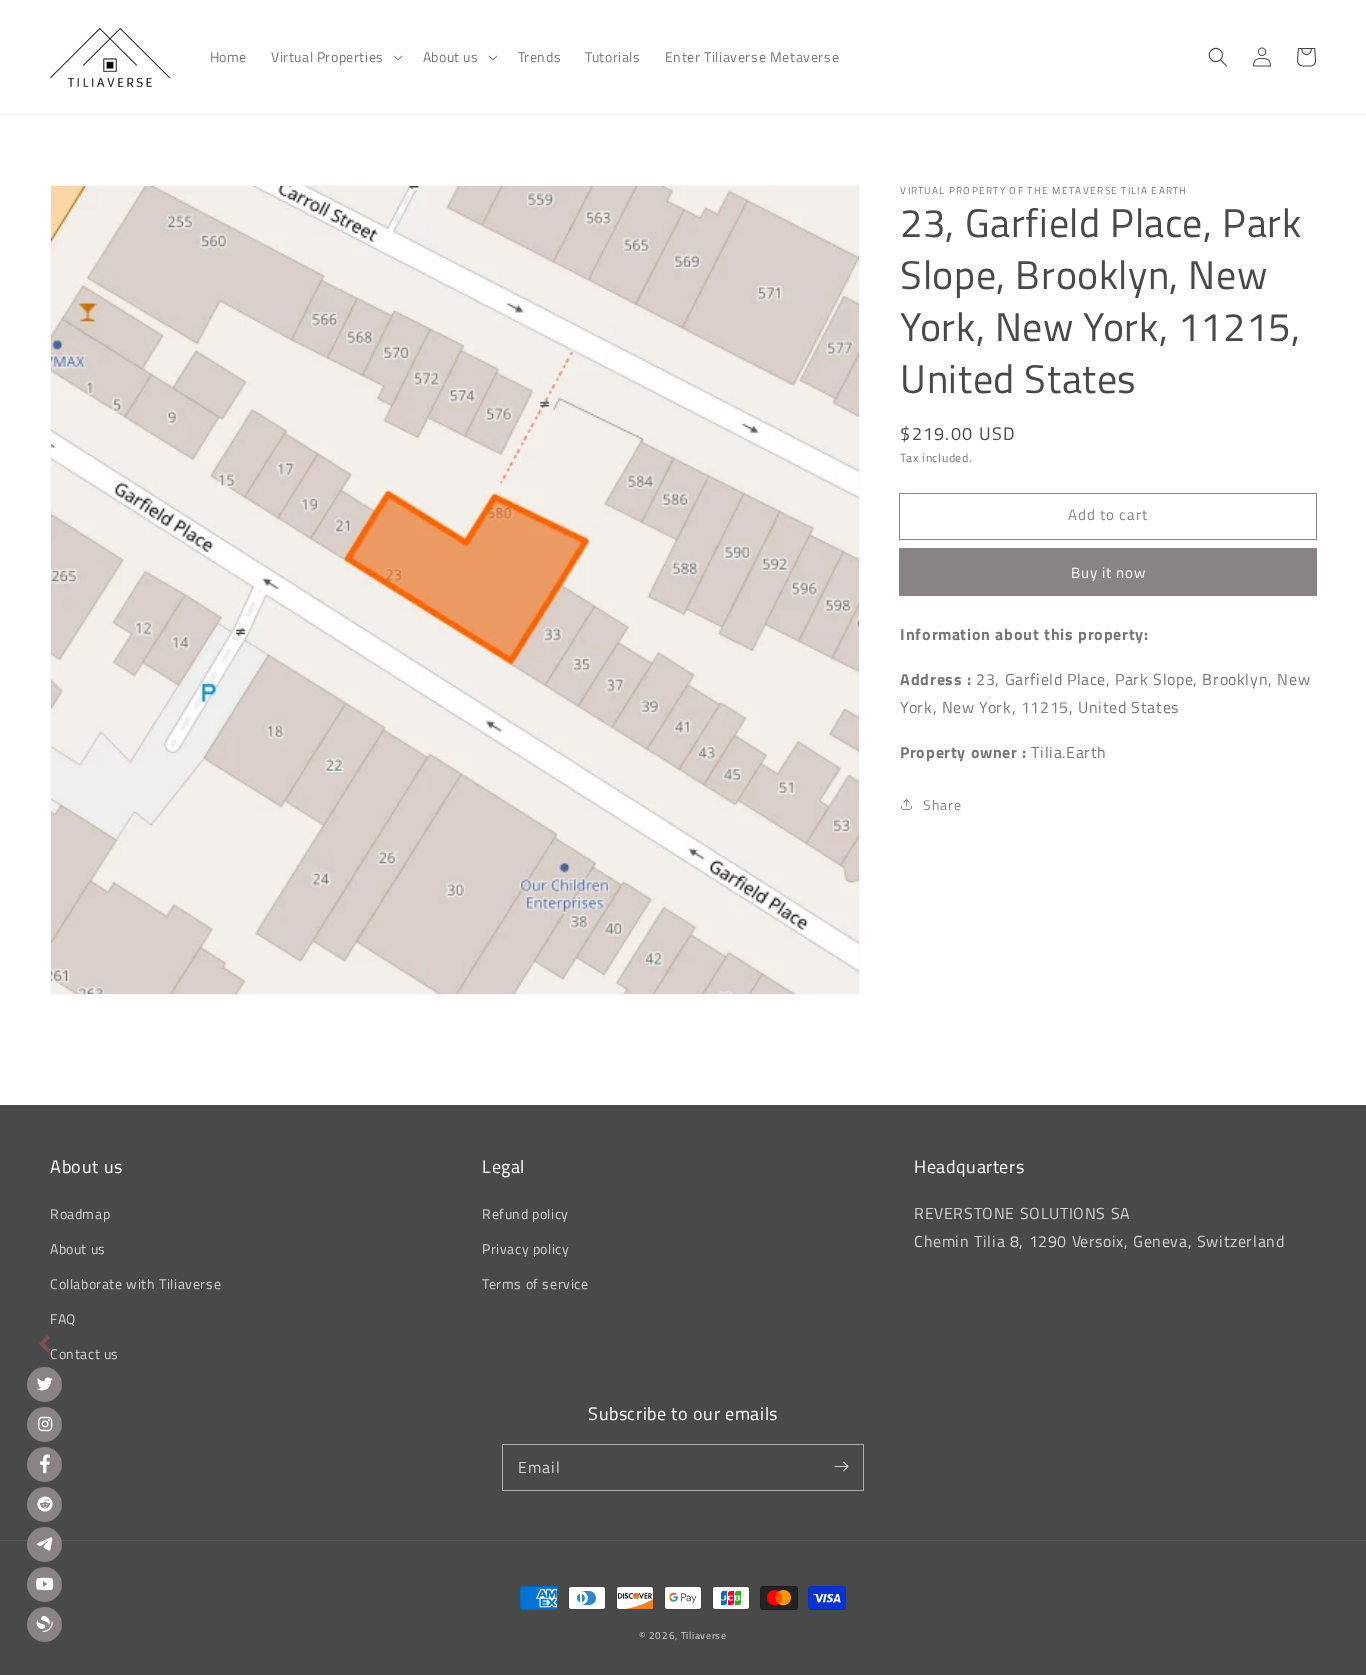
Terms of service (535, 1283)
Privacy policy (525, 1248)
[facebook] (44, 1464)
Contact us (84, 1353)
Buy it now (1108, 571)
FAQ (63, 1318)
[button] (335, 57)
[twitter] (44, 1384)
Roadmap (80, 1213)
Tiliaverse (704, 1635)
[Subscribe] (841, 1467)
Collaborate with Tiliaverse (135, 1283)
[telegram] (44, 1544)
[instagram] (44, 1424)
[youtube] (44, 1584)
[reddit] (44, 1504)
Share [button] (942, 804)
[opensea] (44, 1624)
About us (78, 1248)
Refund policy (525, 1213)
